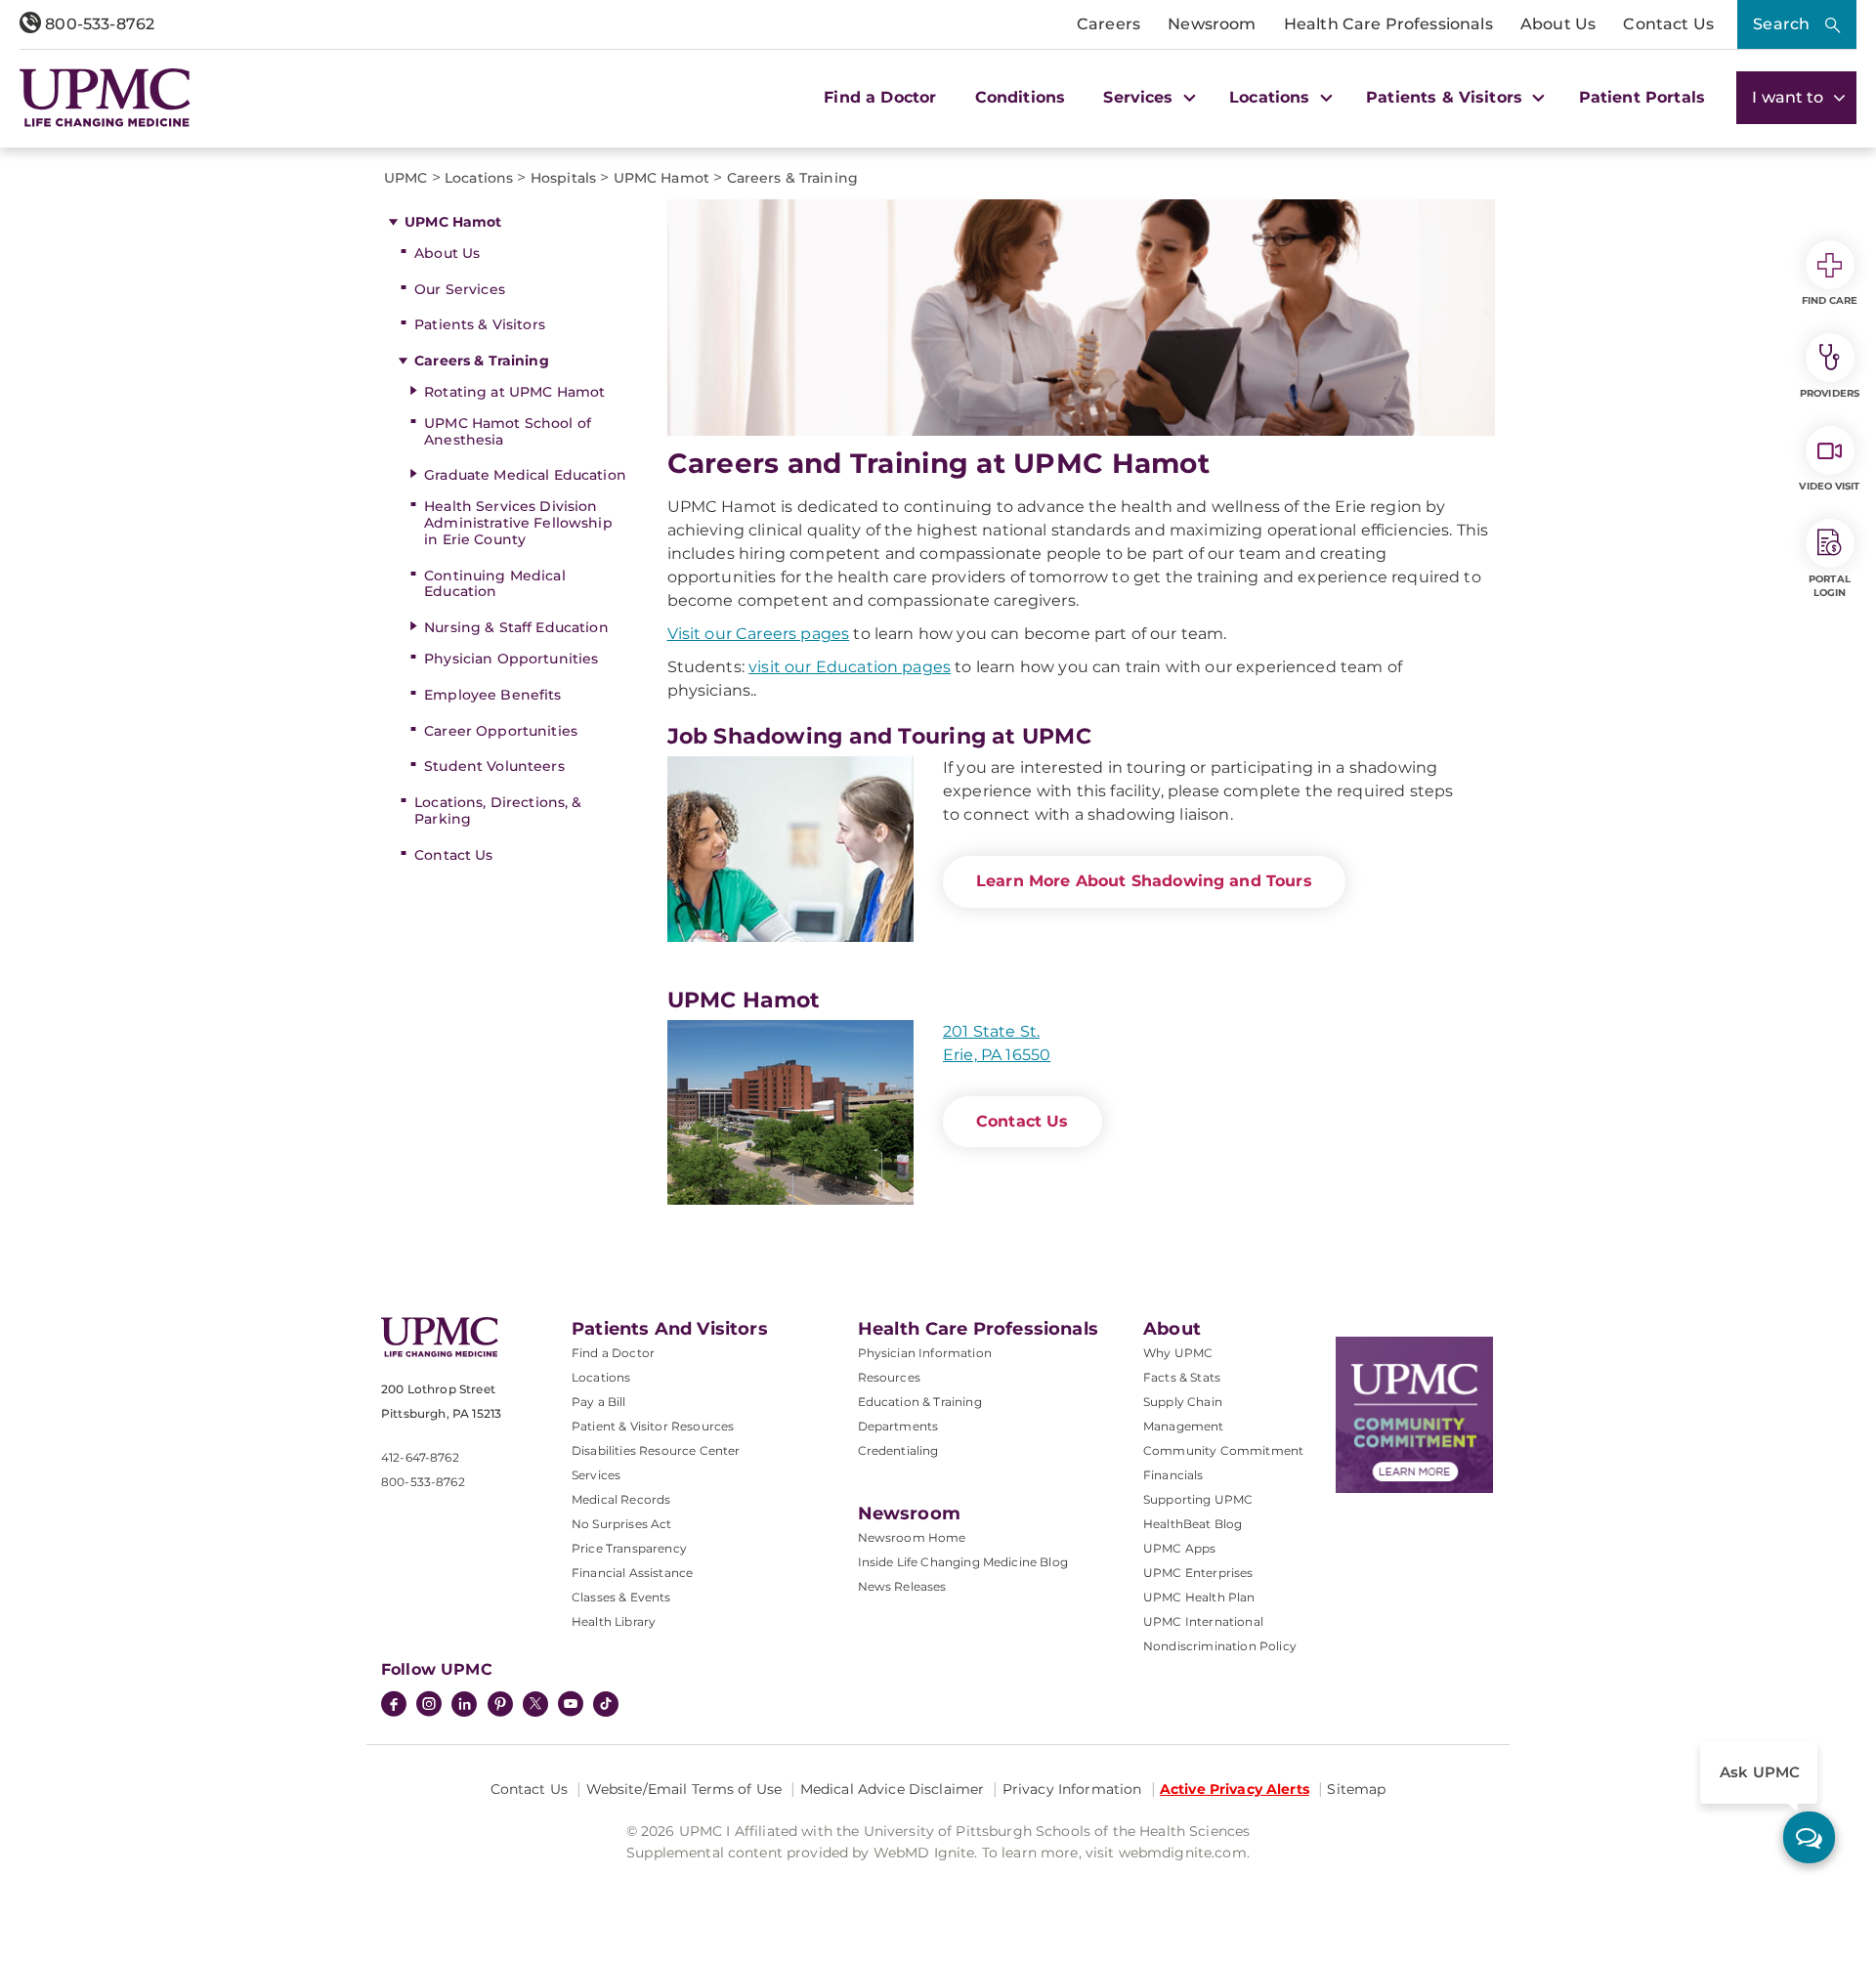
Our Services (460, 289)
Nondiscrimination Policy (1220, 1646)
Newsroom (1212, 24)
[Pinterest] (500, 1706)
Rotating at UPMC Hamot (514, 392)
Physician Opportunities (511, 659)
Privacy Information (1072, 1789)
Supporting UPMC (1198, 1499)
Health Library (614, 1621)
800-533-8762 (98, 24)
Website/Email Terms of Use (684, 1789)
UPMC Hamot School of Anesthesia (508, 431)
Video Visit (1829, 486)
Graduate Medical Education (525, 475)
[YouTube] (571, 1706)
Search (1781, 24)
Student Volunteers (494, 766)
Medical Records (621, 1499)
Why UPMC (1178, 1353)
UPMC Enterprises (1198, 1573)
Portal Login (1830, 586)
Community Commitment (1223, 1450)
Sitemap (1356, 1789)
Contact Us (1668, 24)
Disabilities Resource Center (656, 1450)
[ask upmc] (1809, 1837)
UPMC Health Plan (1199, 1597)
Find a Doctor (880, 97)
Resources (889, 1377)
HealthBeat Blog (1193, 1524)
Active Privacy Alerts (1235, 1789)
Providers (1830, 393)
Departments (898, 1426)
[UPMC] (105, 98)
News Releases (902, 1586)
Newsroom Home (912, 1537)
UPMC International (1203, 1621)
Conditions (1021, 97)
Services (596, 1475)
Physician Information (925, 1353)
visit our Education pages (850, 667)
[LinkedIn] (464, 1706)
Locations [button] (1272, 97)
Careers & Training (482, 361)
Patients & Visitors (480, 324)
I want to (1790, 97)
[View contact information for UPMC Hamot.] (790, 1112)
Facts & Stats (1182, 1377)
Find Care (1830, 300)
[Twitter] (535, 1704)
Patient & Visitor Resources (653, 1426)
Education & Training (920, 1402)
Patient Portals (1642, 97)
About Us (1558, 24)
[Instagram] (429, 1706)
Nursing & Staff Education (516, 627)
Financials (1173, 1475)
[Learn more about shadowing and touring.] (790, 849)
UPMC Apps (1179, 1548)
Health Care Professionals (1388, 24)
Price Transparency (629, 1548)
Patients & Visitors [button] (1447, 97)
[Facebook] (394, 1706)
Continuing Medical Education (495, 584)
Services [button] (1140, 97)
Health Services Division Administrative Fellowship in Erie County (518, 523)
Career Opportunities (501, 731)
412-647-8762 (420, 1457)
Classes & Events (621, 1597)
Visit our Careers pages (759, 634)
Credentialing (898, 1450)
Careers (1109, 24)
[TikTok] (606, 1704)
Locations (601, 1377)
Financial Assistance (632, 1573)
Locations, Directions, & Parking (498, 810)
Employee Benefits (492, 695)
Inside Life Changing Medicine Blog (963, 1562)
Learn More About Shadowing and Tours (1144, 881)
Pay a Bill (599, 1402)
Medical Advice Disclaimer (893, 1789)
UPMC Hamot (453, 222)
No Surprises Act (622, 1524)
